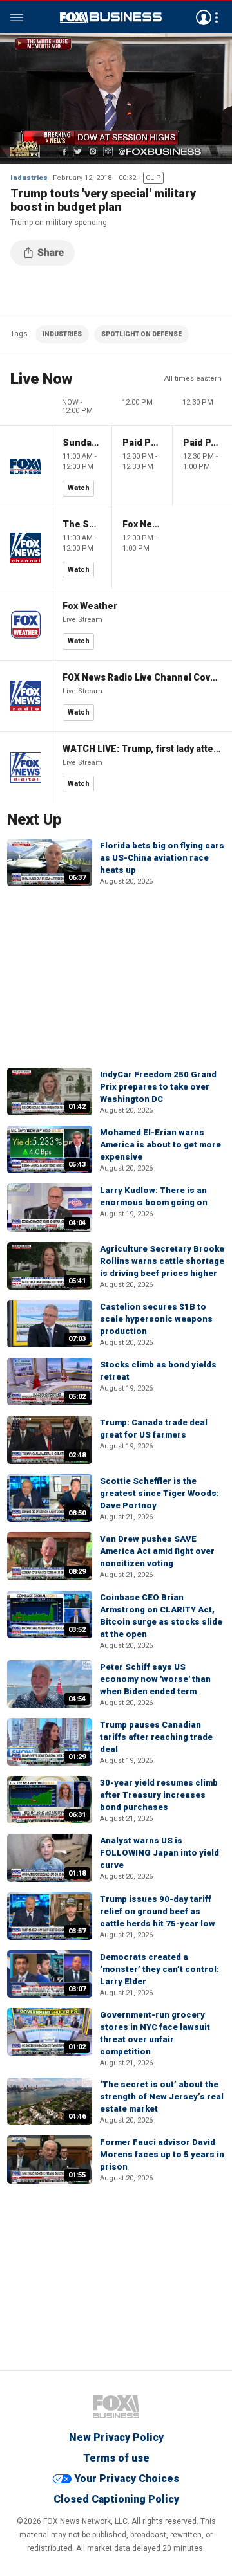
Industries (29, 178)
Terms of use (116, 2458)
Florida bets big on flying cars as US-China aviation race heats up (162, 858)
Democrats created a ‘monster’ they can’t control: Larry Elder (159, 1969)
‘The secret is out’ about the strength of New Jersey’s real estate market (162, 2096)
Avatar (204, 17)
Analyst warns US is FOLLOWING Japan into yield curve (159, 1853)
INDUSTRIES (62, 334)
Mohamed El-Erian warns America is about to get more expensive (160, 1145)
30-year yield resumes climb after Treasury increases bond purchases (159, 1795)
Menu (17, 17)
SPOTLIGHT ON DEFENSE (141, 334)
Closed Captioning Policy (116, 2499)
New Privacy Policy (116, 2437)
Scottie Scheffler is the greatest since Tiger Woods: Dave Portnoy (159, 1493)
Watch (79, 488)
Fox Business (111, 17)
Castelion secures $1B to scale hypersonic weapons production (156, 1319)
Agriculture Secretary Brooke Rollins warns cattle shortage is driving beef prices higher (162, 1261)
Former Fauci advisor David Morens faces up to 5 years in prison (162, 2154)
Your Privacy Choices (127, 2479)
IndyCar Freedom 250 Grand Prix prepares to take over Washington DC (158, 1087)
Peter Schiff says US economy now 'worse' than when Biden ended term (155, 1679)
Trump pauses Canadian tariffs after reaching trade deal (156, 1737)
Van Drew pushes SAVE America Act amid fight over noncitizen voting (157, 1551)
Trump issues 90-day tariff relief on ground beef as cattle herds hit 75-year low (158, 1911)
